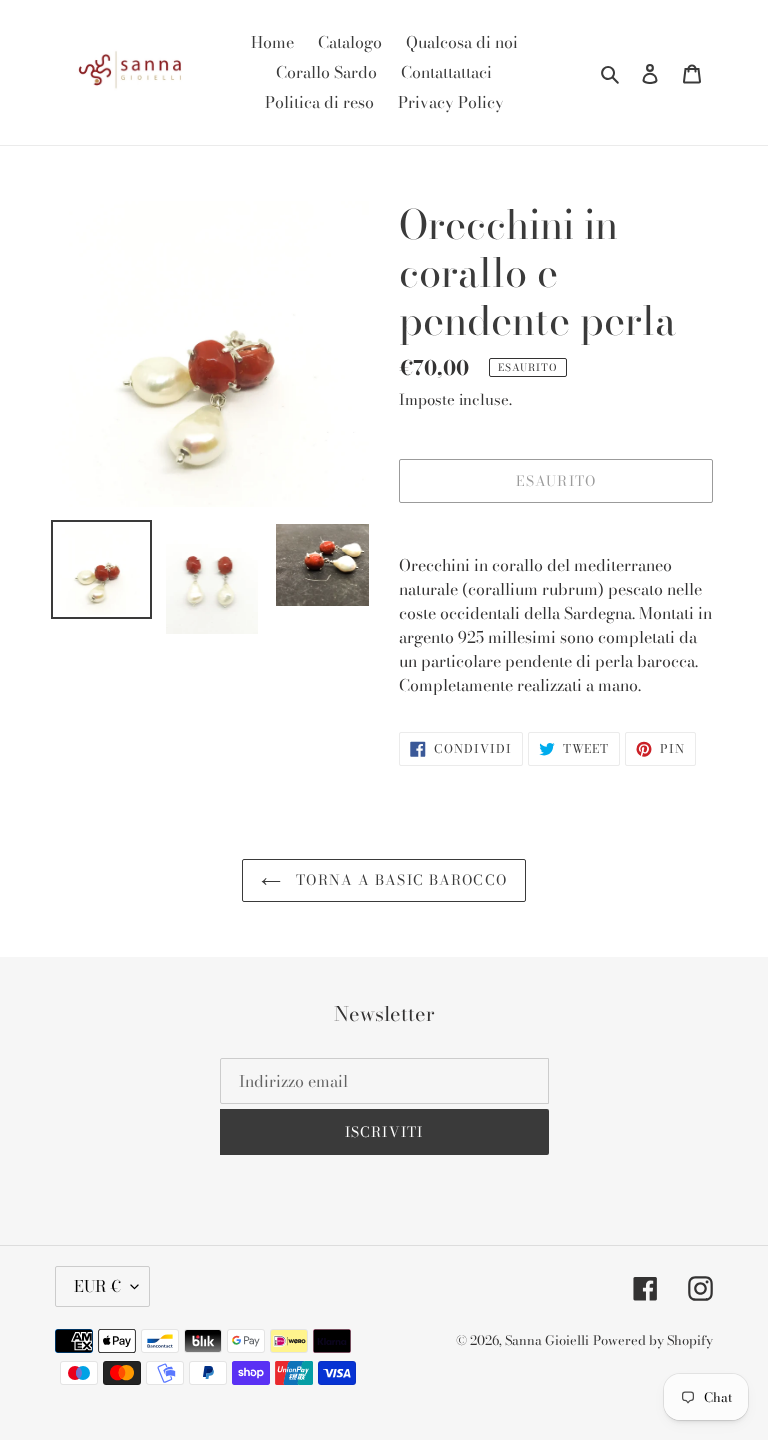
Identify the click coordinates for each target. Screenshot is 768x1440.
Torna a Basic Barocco (399, 880)
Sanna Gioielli (547, 1340)
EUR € (97, 1286)
